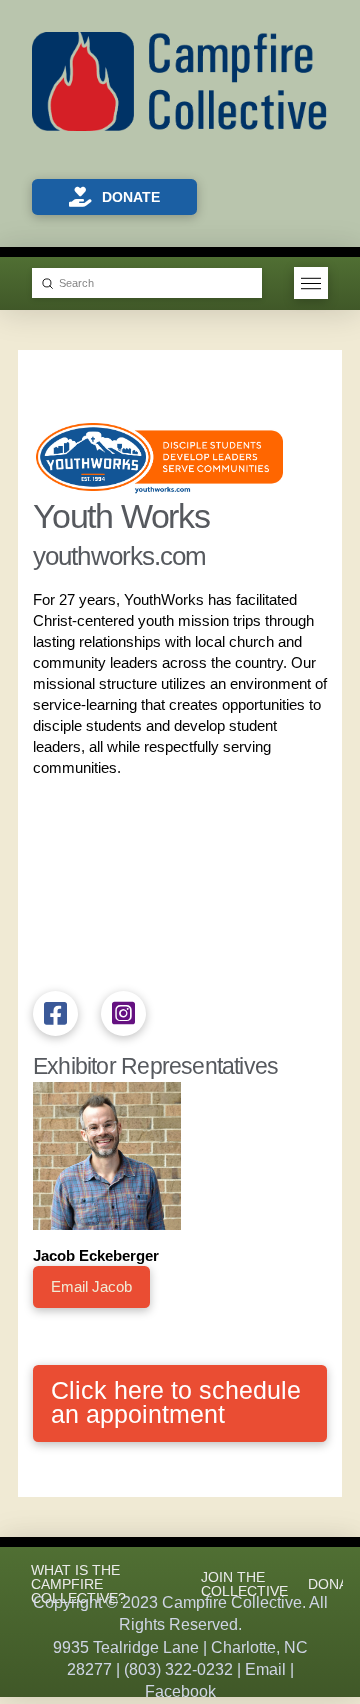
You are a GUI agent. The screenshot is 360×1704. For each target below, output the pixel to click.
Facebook (180, 1691)
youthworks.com (119, 556)
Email (265, 1669)
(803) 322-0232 (178, 1669)
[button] (311, 283)
